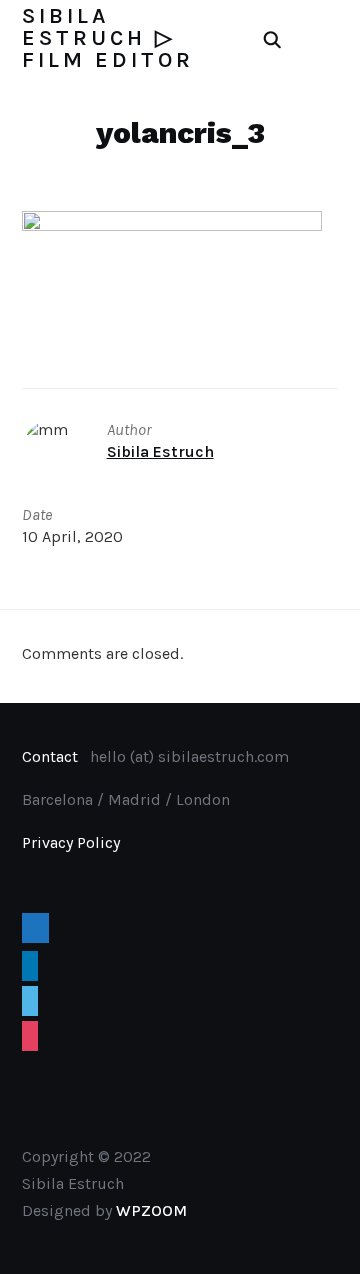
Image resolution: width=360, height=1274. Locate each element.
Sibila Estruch (160, 451)
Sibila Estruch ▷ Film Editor (108, 38)
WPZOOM (151, 1210)
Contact (50, 756)
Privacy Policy (71, 842)
